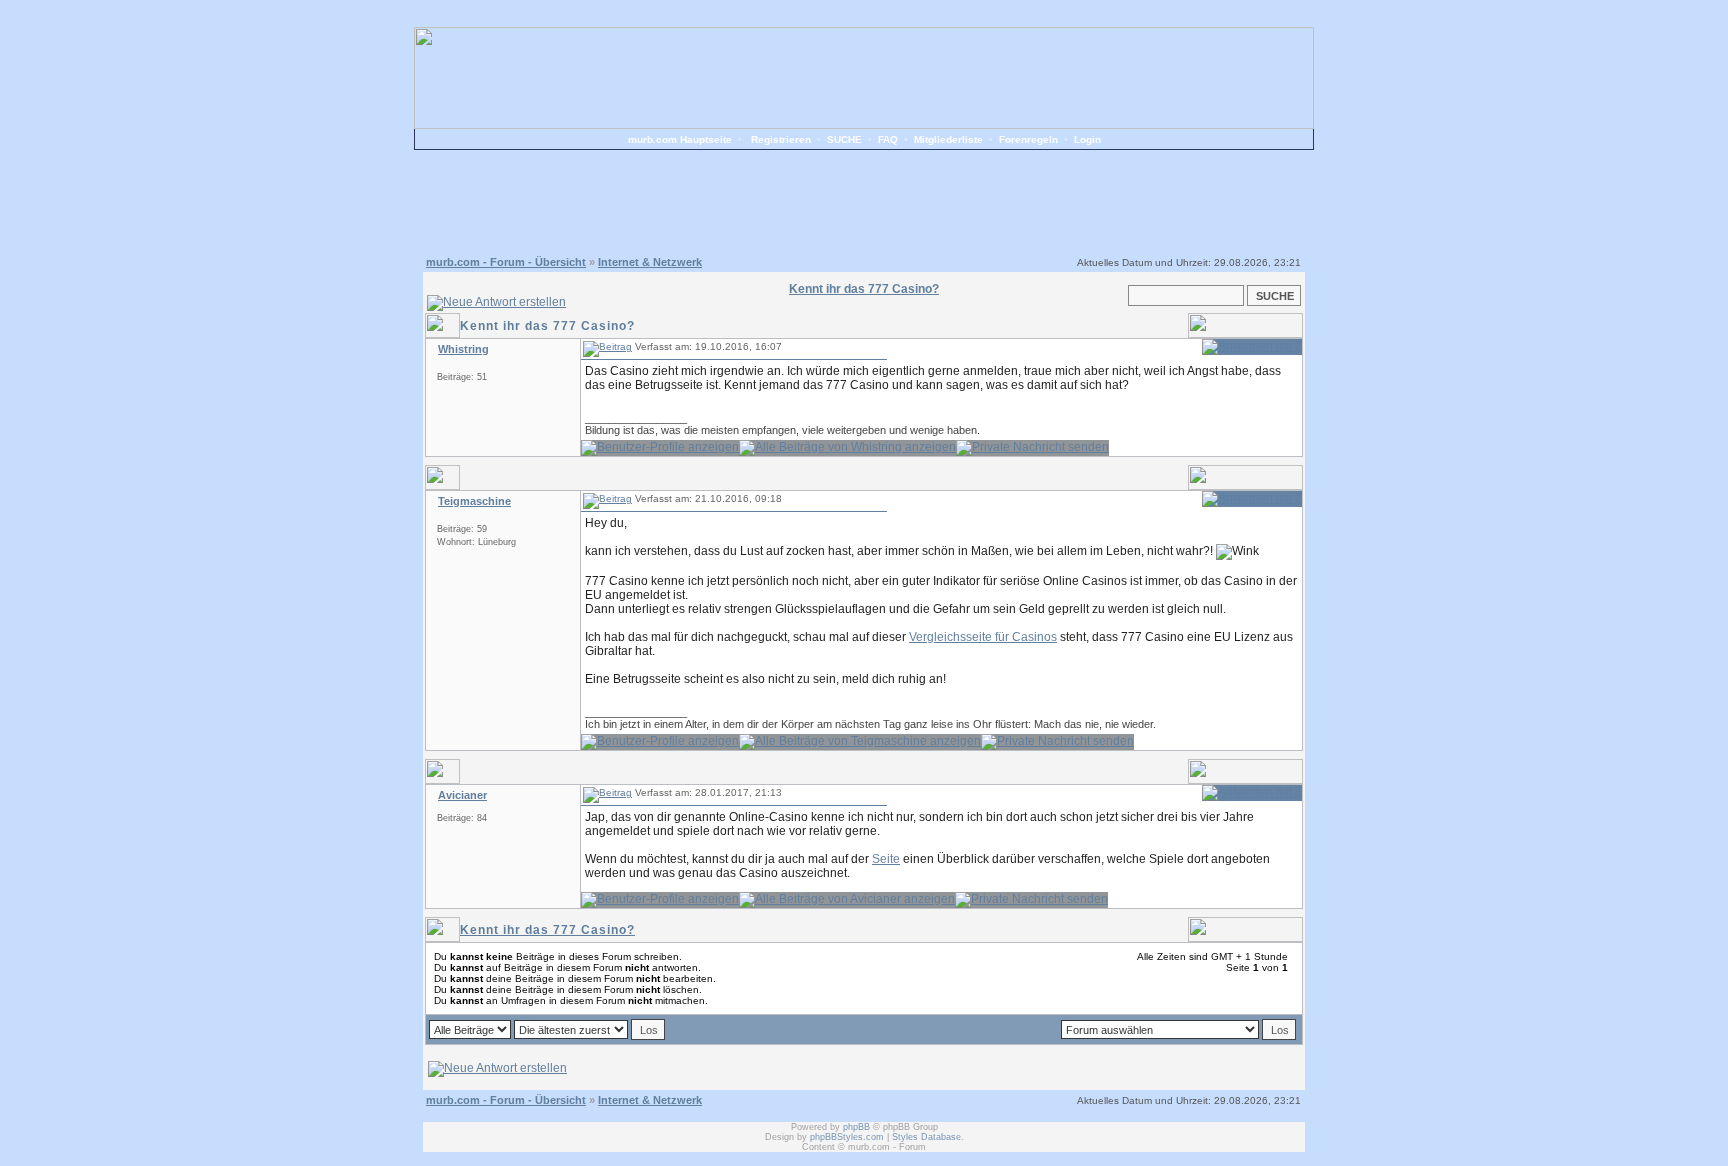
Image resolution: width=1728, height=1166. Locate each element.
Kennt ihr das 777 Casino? (547, 930)
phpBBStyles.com (847, 1137)
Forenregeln (1028, 139)
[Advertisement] (864, 200)
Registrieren (781, 139)
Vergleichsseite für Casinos (983, 637)
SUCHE (844, 139)
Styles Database (926, 1137)
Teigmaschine (474, 501)
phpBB (856, 1127)
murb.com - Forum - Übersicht (506, 262)
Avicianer (462, 795)
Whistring (463, 349)
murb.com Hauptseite (680, 139)
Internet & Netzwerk (650, 262)
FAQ (888, 139)
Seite (886, 859)
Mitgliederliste (948, 139)
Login (1087, 139)
